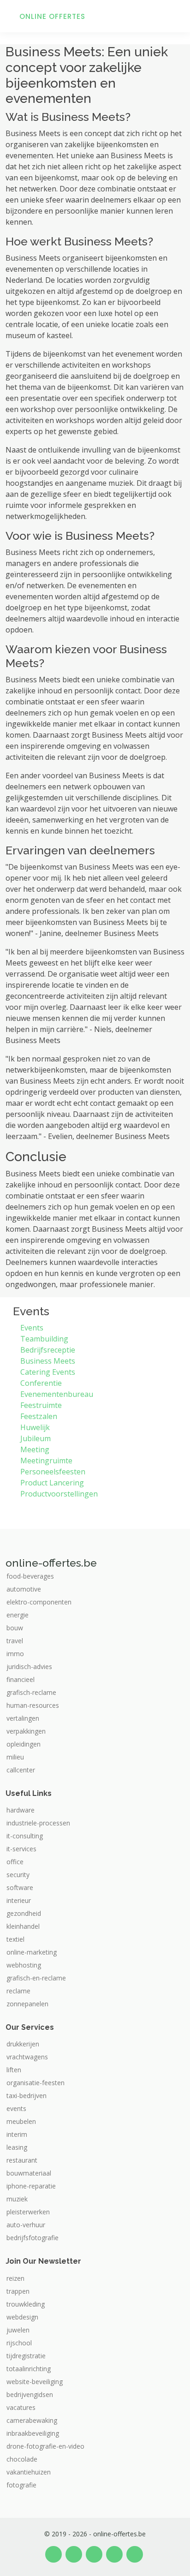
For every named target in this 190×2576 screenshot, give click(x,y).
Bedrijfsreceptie (48, 1350)
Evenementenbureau (57, 1394)
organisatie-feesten (36, 2083)
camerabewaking (32, 2421)
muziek (17, 2199)
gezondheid (24, 1914)
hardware (21, 1810)
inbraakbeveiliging (33, 2433)
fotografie (21, 2485)
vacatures (21, 2408)
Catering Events (48, 1372)
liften (14, 2070)
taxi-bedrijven (27, 2096)
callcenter (21, 1770)
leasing (17, 2147)
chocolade (22, 2459)
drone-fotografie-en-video (45, 2446)
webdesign (22, 2317)
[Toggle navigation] (172, 16)
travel (15, 1641)
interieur (19, 1901)
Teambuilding (44, 1339)
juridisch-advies (29, 1667)
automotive (24, 1589)
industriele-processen (38, 1823)
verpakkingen (26, 1731)
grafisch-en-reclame (36, 1978)
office (15, 1862)
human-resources (33, 1705)
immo (15, 1654)
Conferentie (41, 1383)
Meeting (35, 1449)
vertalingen (23, 1718)
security (18, 1875)
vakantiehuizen (29, 2472)
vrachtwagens (27, 2057)
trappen (18, 2291)
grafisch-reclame (31, 1693)
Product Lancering (52, 1483)
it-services (21, 1849)
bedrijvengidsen (30, 2395)
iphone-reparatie (31, 2186)
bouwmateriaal (29, 2173)
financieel (21, 1680)
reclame (18, 1991)
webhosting (24, 1965)
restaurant (22, 2160)
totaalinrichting (29, 2369)
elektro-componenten (39, 1602)
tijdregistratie (26, 2356)
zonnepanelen (27, 2004)
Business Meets (48, 1361)
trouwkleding (26, 2304)
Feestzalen (39, 1416)
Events (32, 1328)
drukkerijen (23, 2044)
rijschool (19, 2343)
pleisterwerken (28, 2212)
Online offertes (52, 16)
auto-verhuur (26, 2225)
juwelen (18, 2330)
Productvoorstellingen (59, 1494)
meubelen (21, 2122)
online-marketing (32, 1952)
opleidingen (24, 1744)
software (20, 1888)
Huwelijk (35, 1427)
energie (18, 1615)
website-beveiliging (35, 2382)
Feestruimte (41, 1405)
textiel (15, 1939)
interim (17, 2135)
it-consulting (25, 1836)
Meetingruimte (46, 1461)
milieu (15, 1757)
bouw (15, 1628)
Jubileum (36, 1438)
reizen (15, 2278)
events (16, 2109)
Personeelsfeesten (53, 1472)
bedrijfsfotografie (33, 2238)
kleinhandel (23, 1926)
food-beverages (30, 1576)
